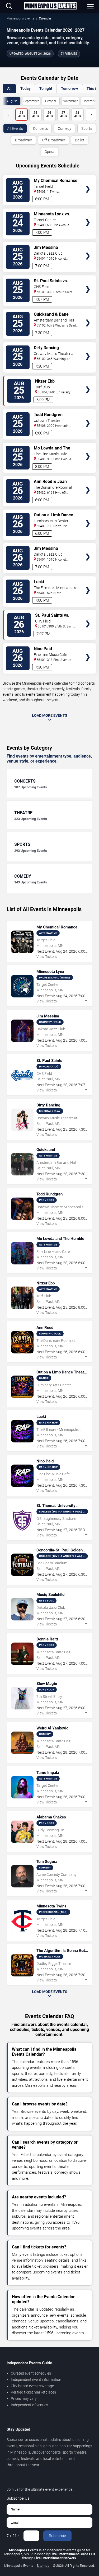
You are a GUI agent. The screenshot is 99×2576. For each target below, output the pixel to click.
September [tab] (31, 101)
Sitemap (43, 2566)
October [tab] (51, 101)
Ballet (80, 140)
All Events (15, 128)
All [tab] (9, 88)
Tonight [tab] (46, 88)
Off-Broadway (53, 140)
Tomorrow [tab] (69, 88)
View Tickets (88, 181)
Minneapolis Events (20, 18)
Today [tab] (25, 88)
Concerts (40, 128)
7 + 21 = (13, 2536)
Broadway (23, 140)
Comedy (65, 128)
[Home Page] (50, 6)
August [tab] (12, 101)
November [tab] (70, 101)
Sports (87, 128)
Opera (49, 152)
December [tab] (90, 101)
